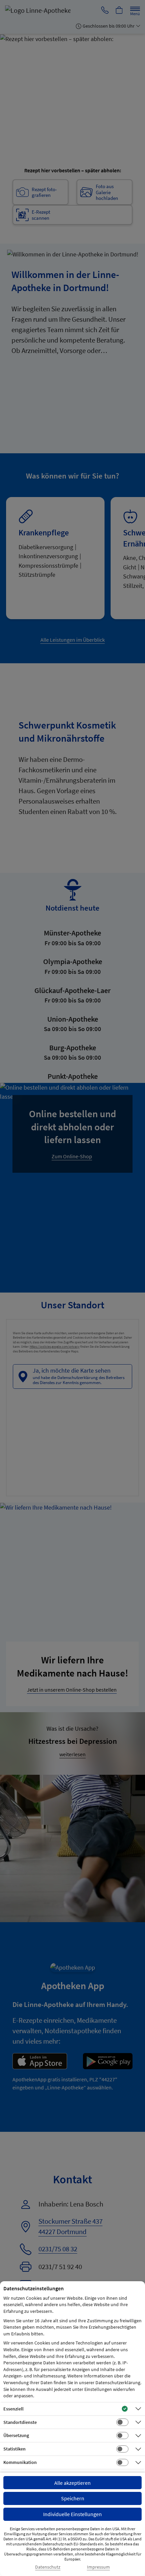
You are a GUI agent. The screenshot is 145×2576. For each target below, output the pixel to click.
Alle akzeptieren (72, 2483)
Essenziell (13, 2409)
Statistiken (14, 2449)
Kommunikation (20, 2462)
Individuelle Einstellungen (72, 2514)
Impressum (98, 2567)
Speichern (73, 2498)
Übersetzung (16, 2435)
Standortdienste (20, 2422)
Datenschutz (48, 2567)
